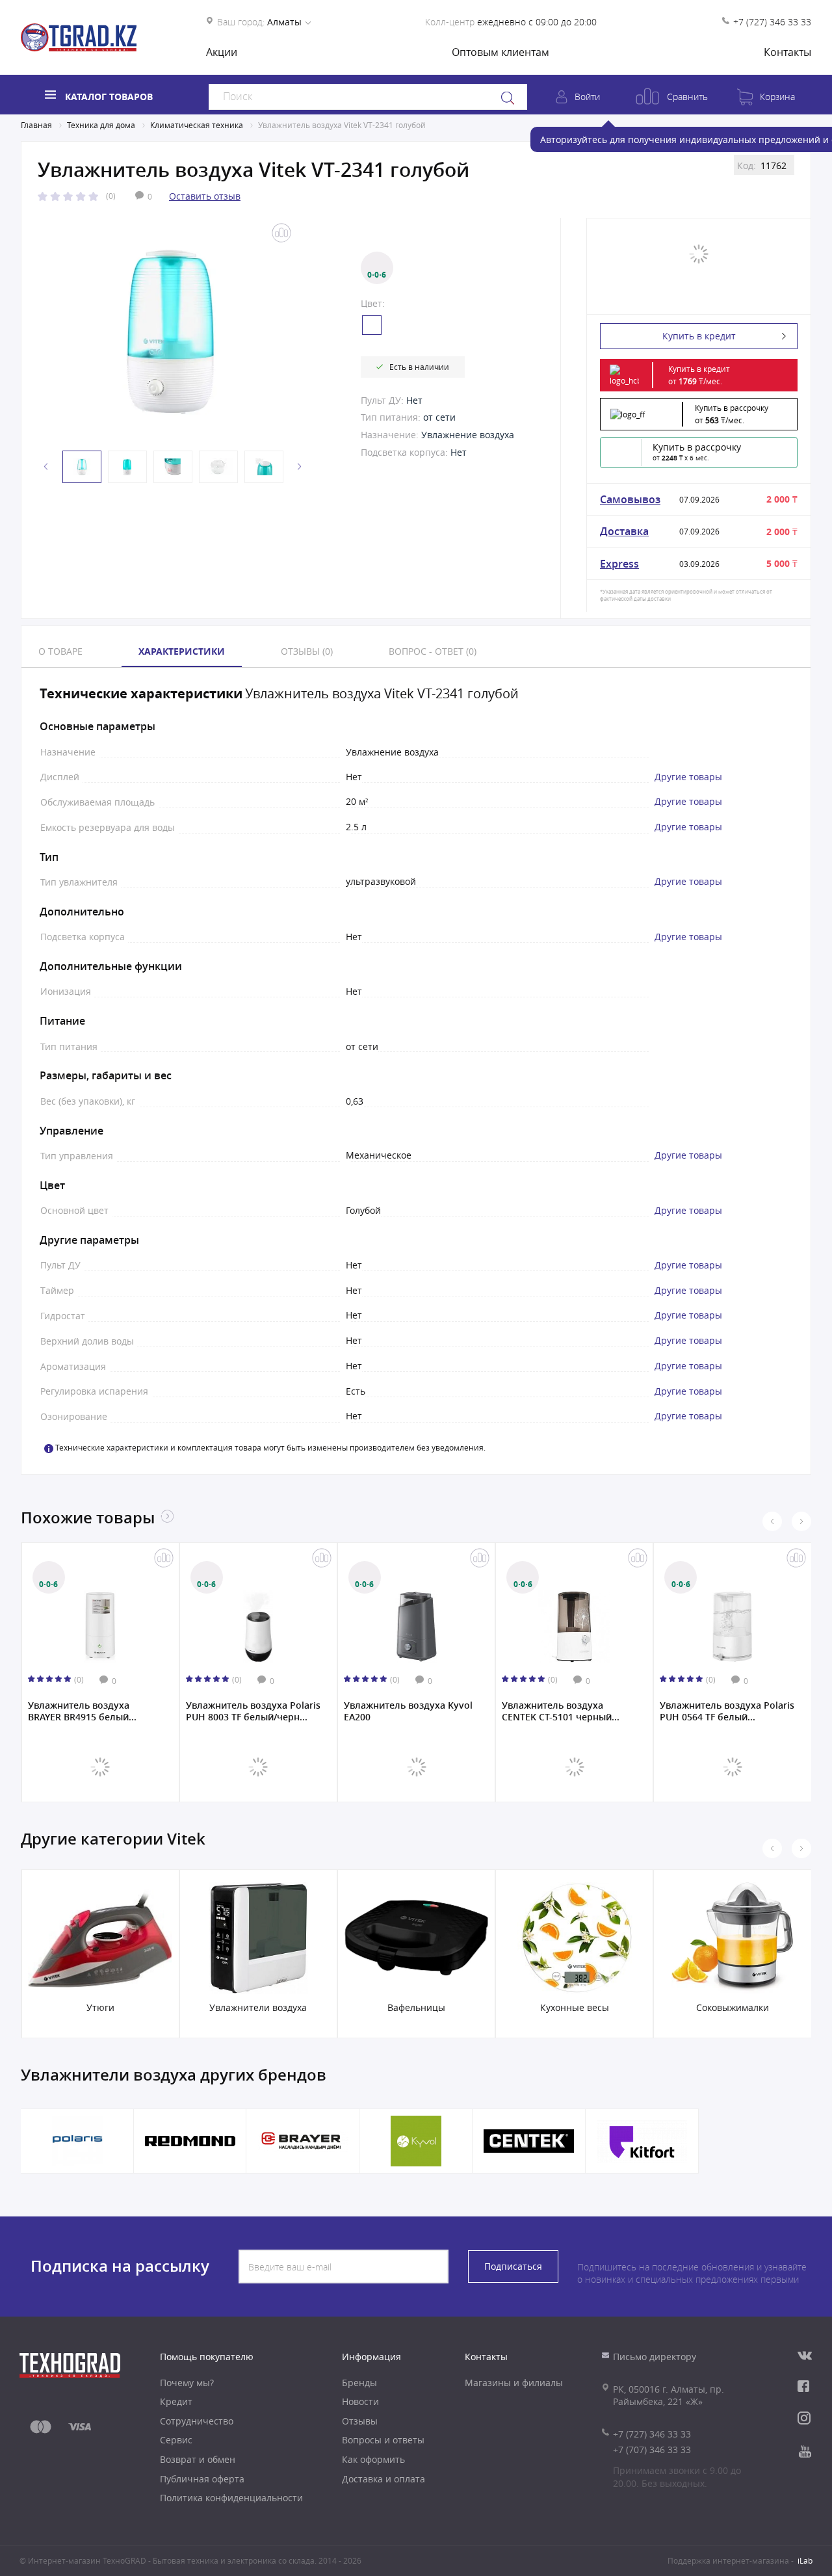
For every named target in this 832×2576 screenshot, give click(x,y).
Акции (222, 52)
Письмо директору (655, 2357)
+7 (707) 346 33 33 (652, 2450)
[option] (170, 332)
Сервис (176, 2440)
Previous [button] (46, 467)
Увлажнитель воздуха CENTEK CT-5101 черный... (561, 1711)
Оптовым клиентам (500, 52)
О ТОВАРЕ (60, 651)
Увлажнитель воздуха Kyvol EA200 (408, 1711)
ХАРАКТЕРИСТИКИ (182, 651)
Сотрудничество (197, 2421)
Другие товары (688, 777)
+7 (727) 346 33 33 (772, 22)
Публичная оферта (202, 2479)
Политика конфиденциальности (231, 2498)
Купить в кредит (699, 336)
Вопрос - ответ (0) (433, 651)
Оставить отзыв (205, 196)
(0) (111, 196)
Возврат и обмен (198, 2459)
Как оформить (373, 2459)
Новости (360, 2401)
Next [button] (300, 467)
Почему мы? (187, 2383)
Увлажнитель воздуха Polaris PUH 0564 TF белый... (727, 1711)
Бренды (359, 2383)
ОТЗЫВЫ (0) (307, 651)
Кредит (176, 2401)
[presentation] (772, 1521)
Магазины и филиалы (514, 2383)
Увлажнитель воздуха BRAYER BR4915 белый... (82, 1711)
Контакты (787, 52)
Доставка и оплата (383, 2479)
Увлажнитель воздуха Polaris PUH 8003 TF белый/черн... (253, 1711)
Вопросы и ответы (383, 2440)
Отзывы (360, 2421)
